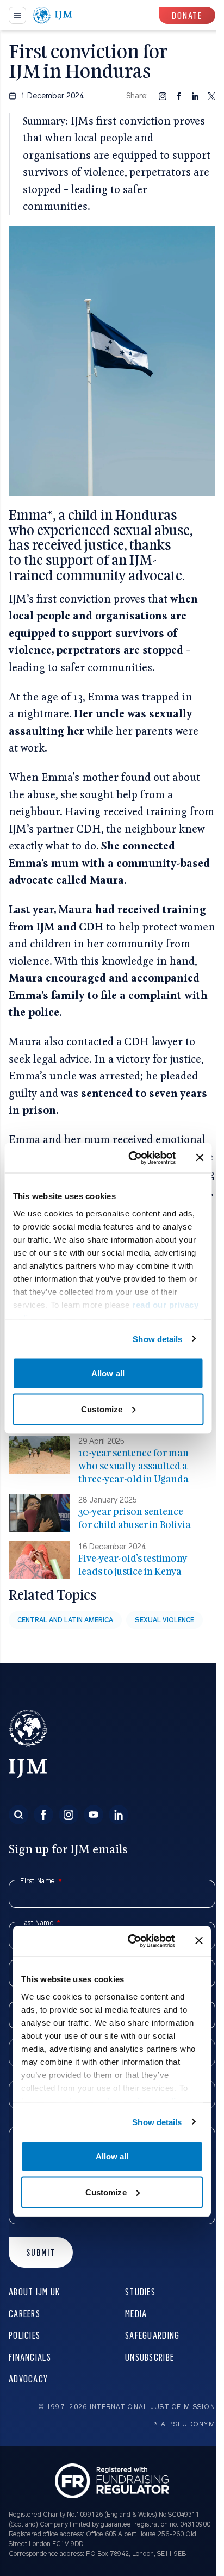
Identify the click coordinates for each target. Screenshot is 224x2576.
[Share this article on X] (211, 96)
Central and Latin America (65, 1620)
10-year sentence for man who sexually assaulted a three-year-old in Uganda (133, 1466)
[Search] (18, 1815)
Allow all (108, 1373)
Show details (157, 1339)
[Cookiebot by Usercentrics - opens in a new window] (132, 1158)
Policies (24, 2335)
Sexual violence (164, 1620)
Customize (102, 1409)
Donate (187, 15)
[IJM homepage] (52, 15)
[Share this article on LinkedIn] (195, 96)
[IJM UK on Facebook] (43, 1815)
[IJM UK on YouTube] (94, 1815)
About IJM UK (34, 2291)
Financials (30, 2357)
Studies (140, 2291)
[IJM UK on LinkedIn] (119, 1815)
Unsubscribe (150, 2357)
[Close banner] (200, 1158)
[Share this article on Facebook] (179, 96)
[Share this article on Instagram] (163, 96)
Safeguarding (152, 2335)
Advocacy (28, 2378)
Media (136, 2313)
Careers (24, 2313)
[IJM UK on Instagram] (69, 1815)
